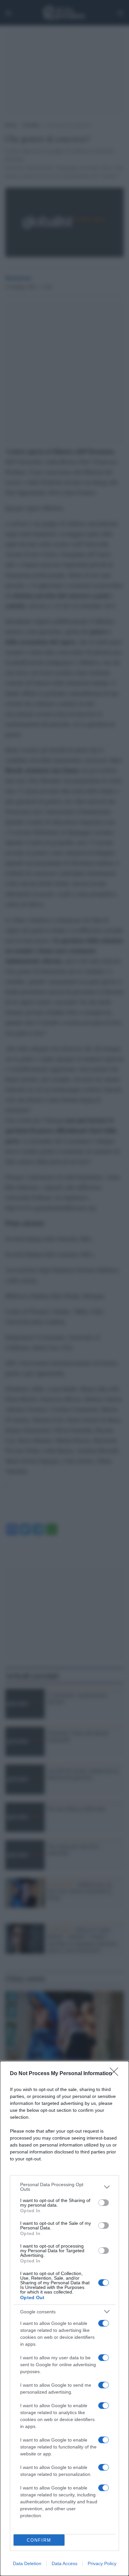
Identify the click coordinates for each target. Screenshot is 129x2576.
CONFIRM (39, 2540)
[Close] (116, 2074)
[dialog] (64, 2318)
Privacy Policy (102, 2563)
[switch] (104, 2203)
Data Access (64, 2563)
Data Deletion (27, 2563)
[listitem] (64, 2187)
